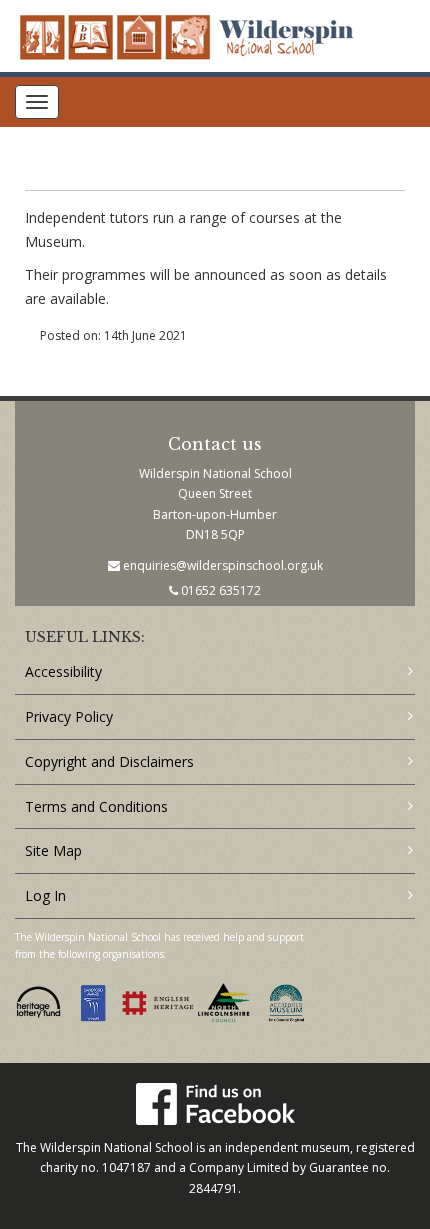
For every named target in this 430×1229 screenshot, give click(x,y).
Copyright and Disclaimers (109, 761)
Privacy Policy (69, 716)
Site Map (53, 850)
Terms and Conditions (96, 806)
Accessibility (63, 671)
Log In (45, 895)
